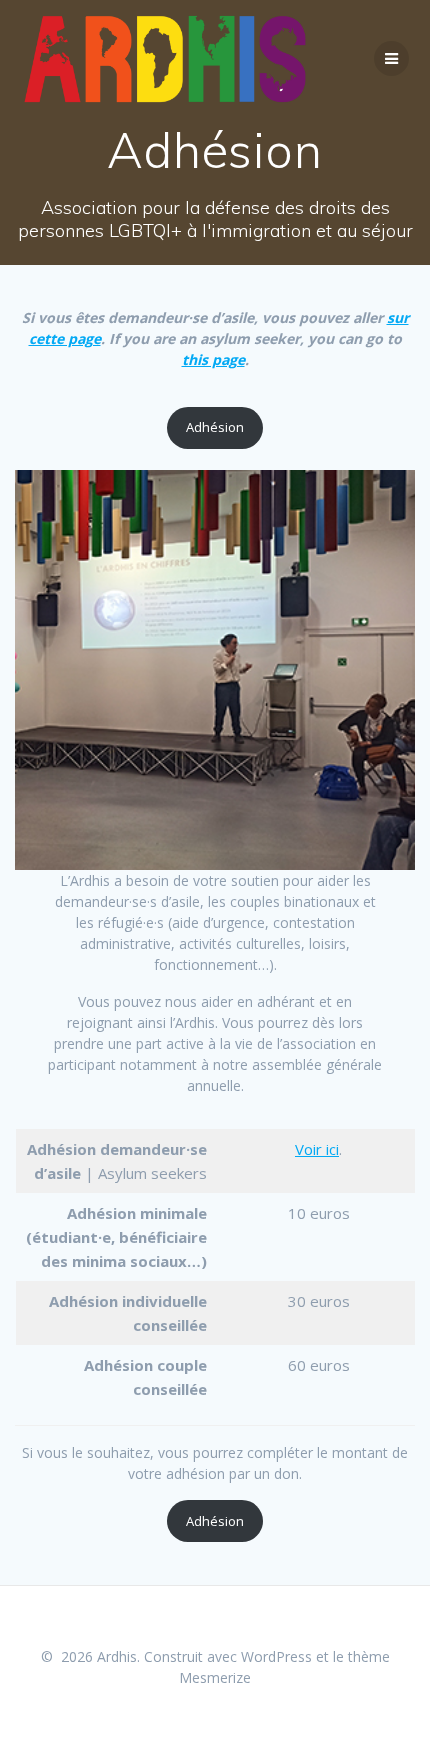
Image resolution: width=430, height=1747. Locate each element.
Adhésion (215, 427)
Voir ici (317, 1149)
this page (213, 359)
